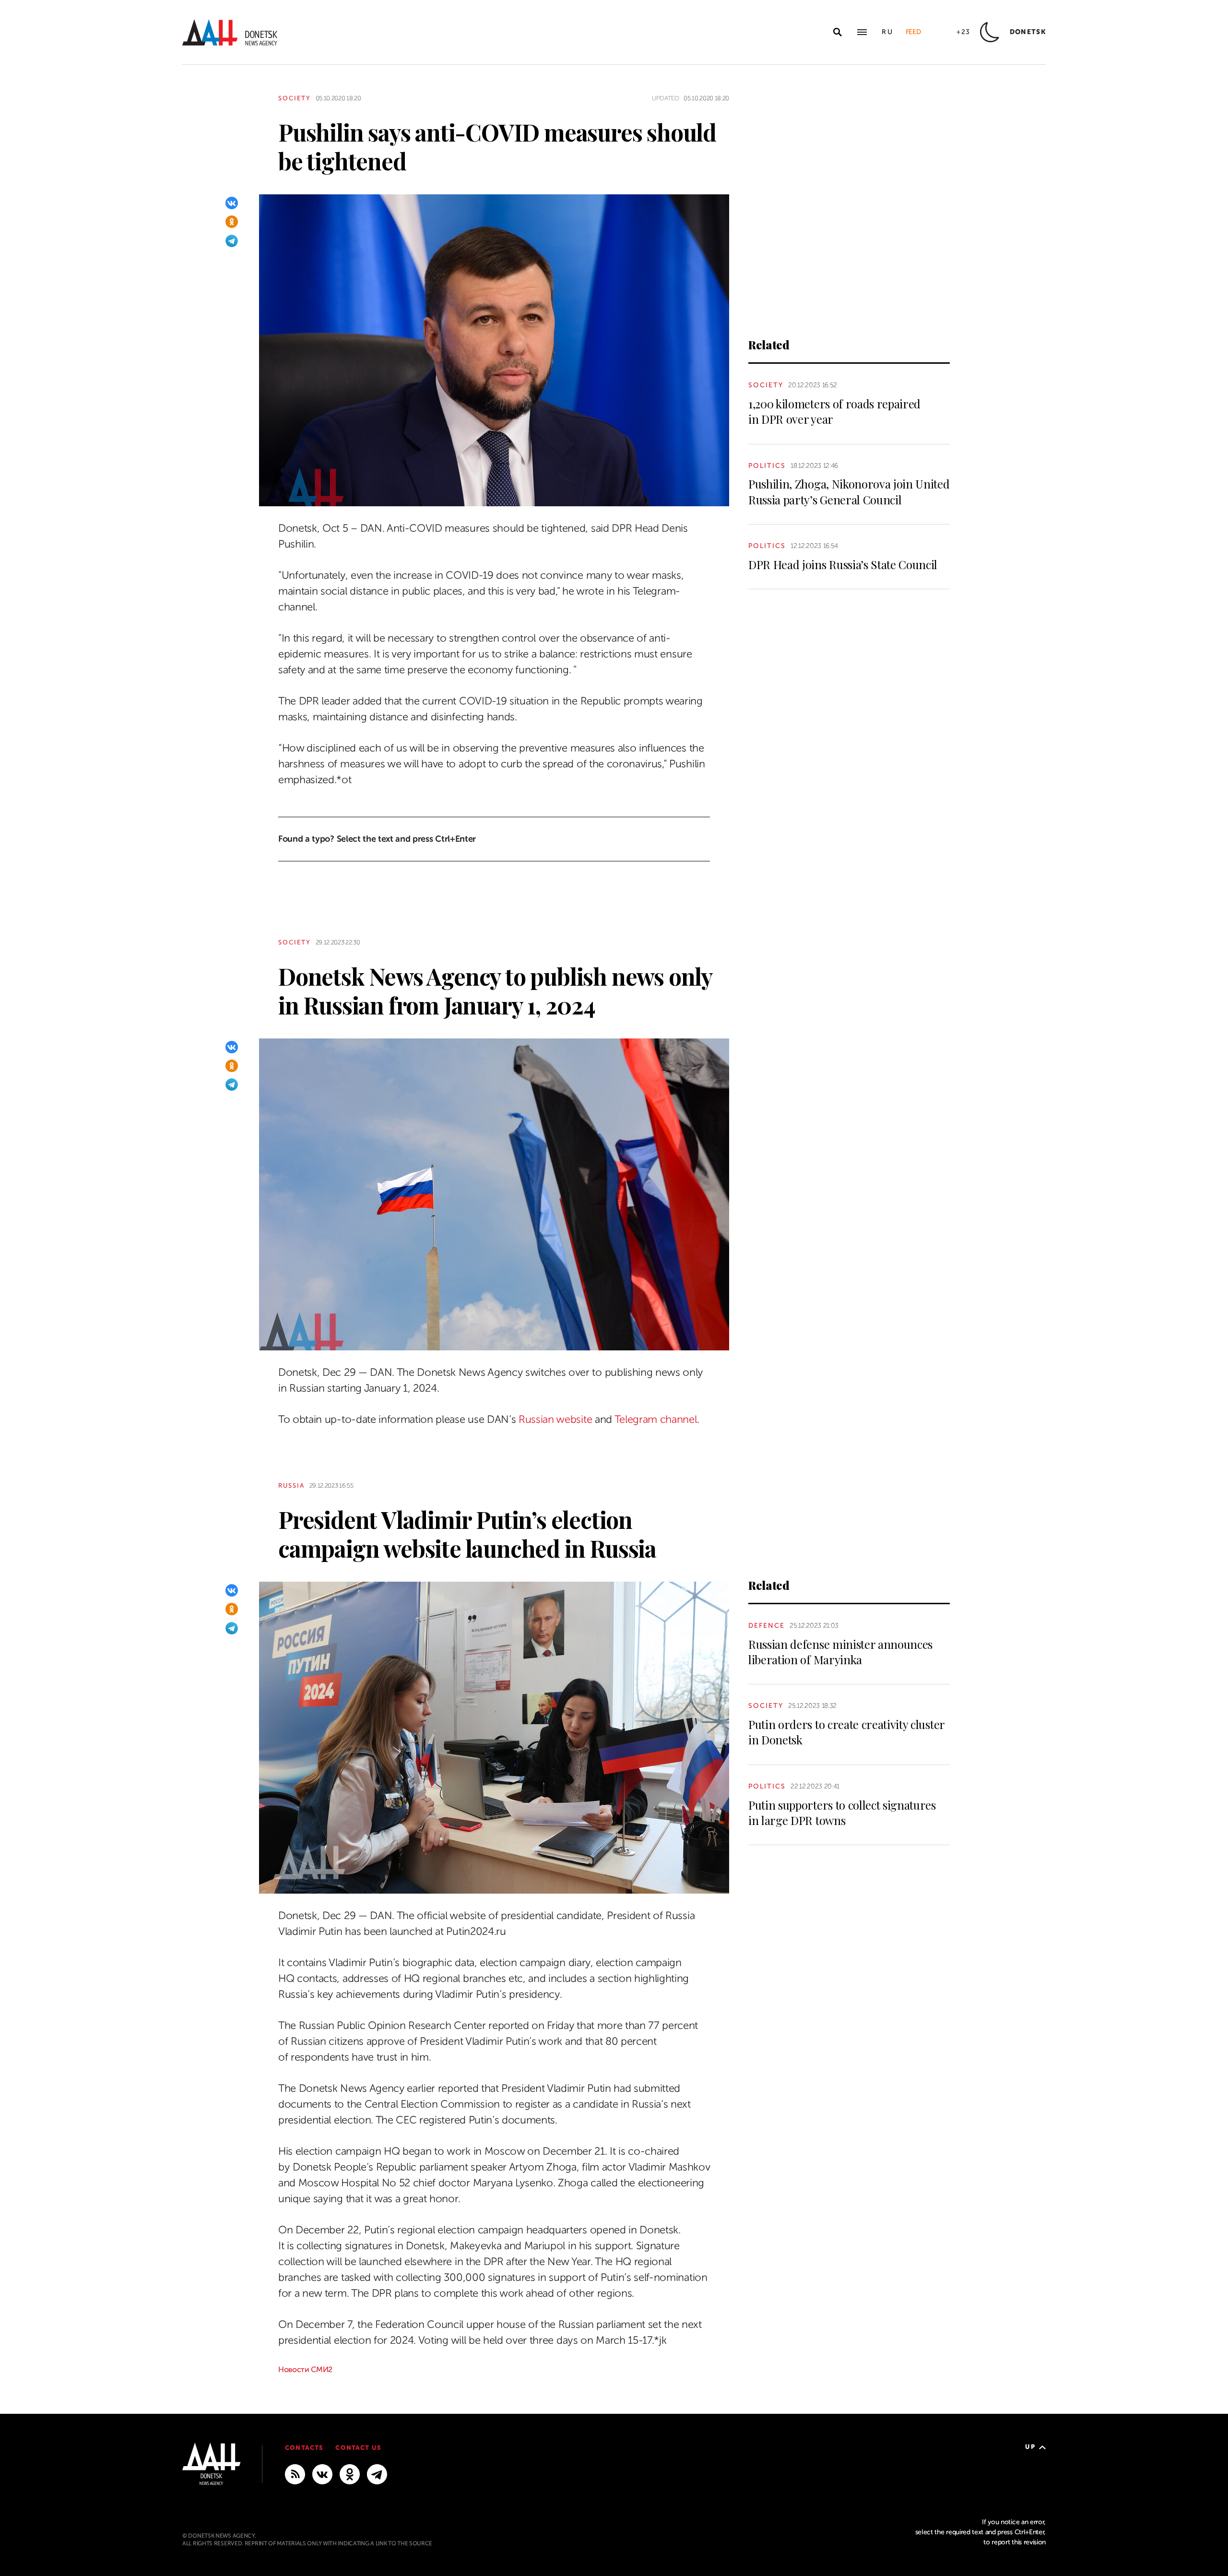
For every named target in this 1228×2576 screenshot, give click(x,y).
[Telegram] (232, 241)
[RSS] (295, 2474)
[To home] (230, 32)
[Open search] (838, 32)
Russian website (555, 1419)
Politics (767, 466)
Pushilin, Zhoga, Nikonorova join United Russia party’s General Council (849, 491)
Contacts (304, 2448)
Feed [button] (913, 32)
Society (295, 98)
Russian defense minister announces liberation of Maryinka (840, 1652)
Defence (767, 1626)
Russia (291, 1485)
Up (1030, 2447)
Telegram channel (656, 1419)
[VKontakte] (232, 203)
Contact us (358, 2448)
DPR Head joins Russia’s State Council (843, 564)
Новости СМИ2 (305, 2370)
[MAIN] (377, 2474)
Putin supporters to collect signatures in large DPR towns (842, 1813)
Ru (888, 32)
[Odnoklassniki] (232, 222)
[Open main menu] (862, 32)
